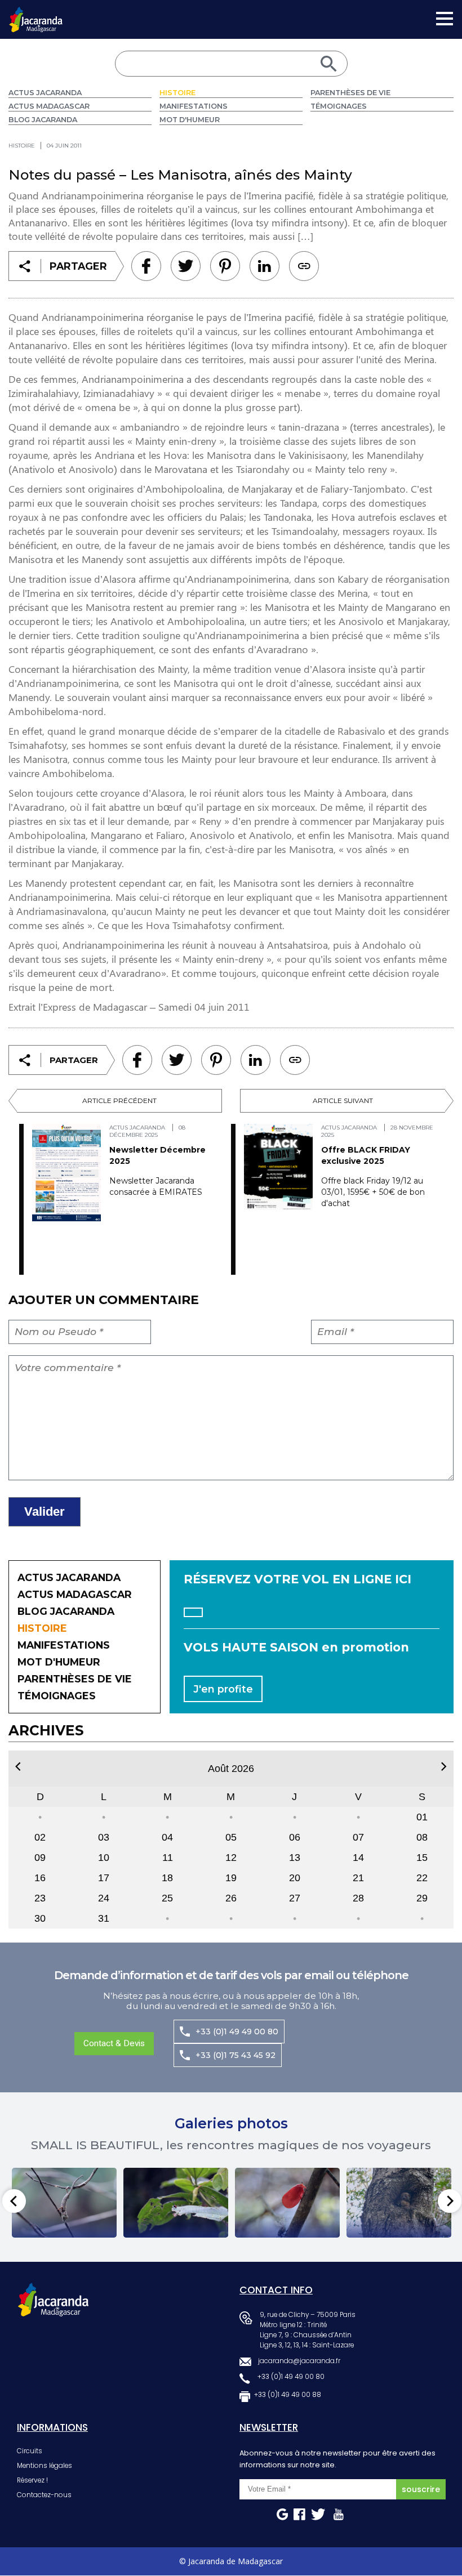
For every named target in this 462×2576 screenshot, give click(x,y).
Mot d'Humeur (190, 120)
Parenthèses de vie (350, 93)
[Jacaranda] (36, 14)
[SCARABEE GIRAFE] (176, 2203)
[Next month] (444, 1767)
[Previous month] (18, 1767)
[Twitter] (186, 266)
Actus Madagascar (49, 106)
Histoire (177, 93)
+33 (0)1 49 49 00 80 (237, 2032)
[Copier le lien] (304, 266)
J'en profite (223, 1689)
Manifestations (194, 106)
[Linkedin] (225, 266)
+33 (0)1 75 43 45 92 (236, 2055)
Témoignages (339, 106)
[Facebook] (146, 266)
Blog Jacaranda (43, 120)
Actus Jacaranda (45, 93)
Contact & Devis (114, 2043)
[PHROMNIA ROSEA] (287, 2203)
